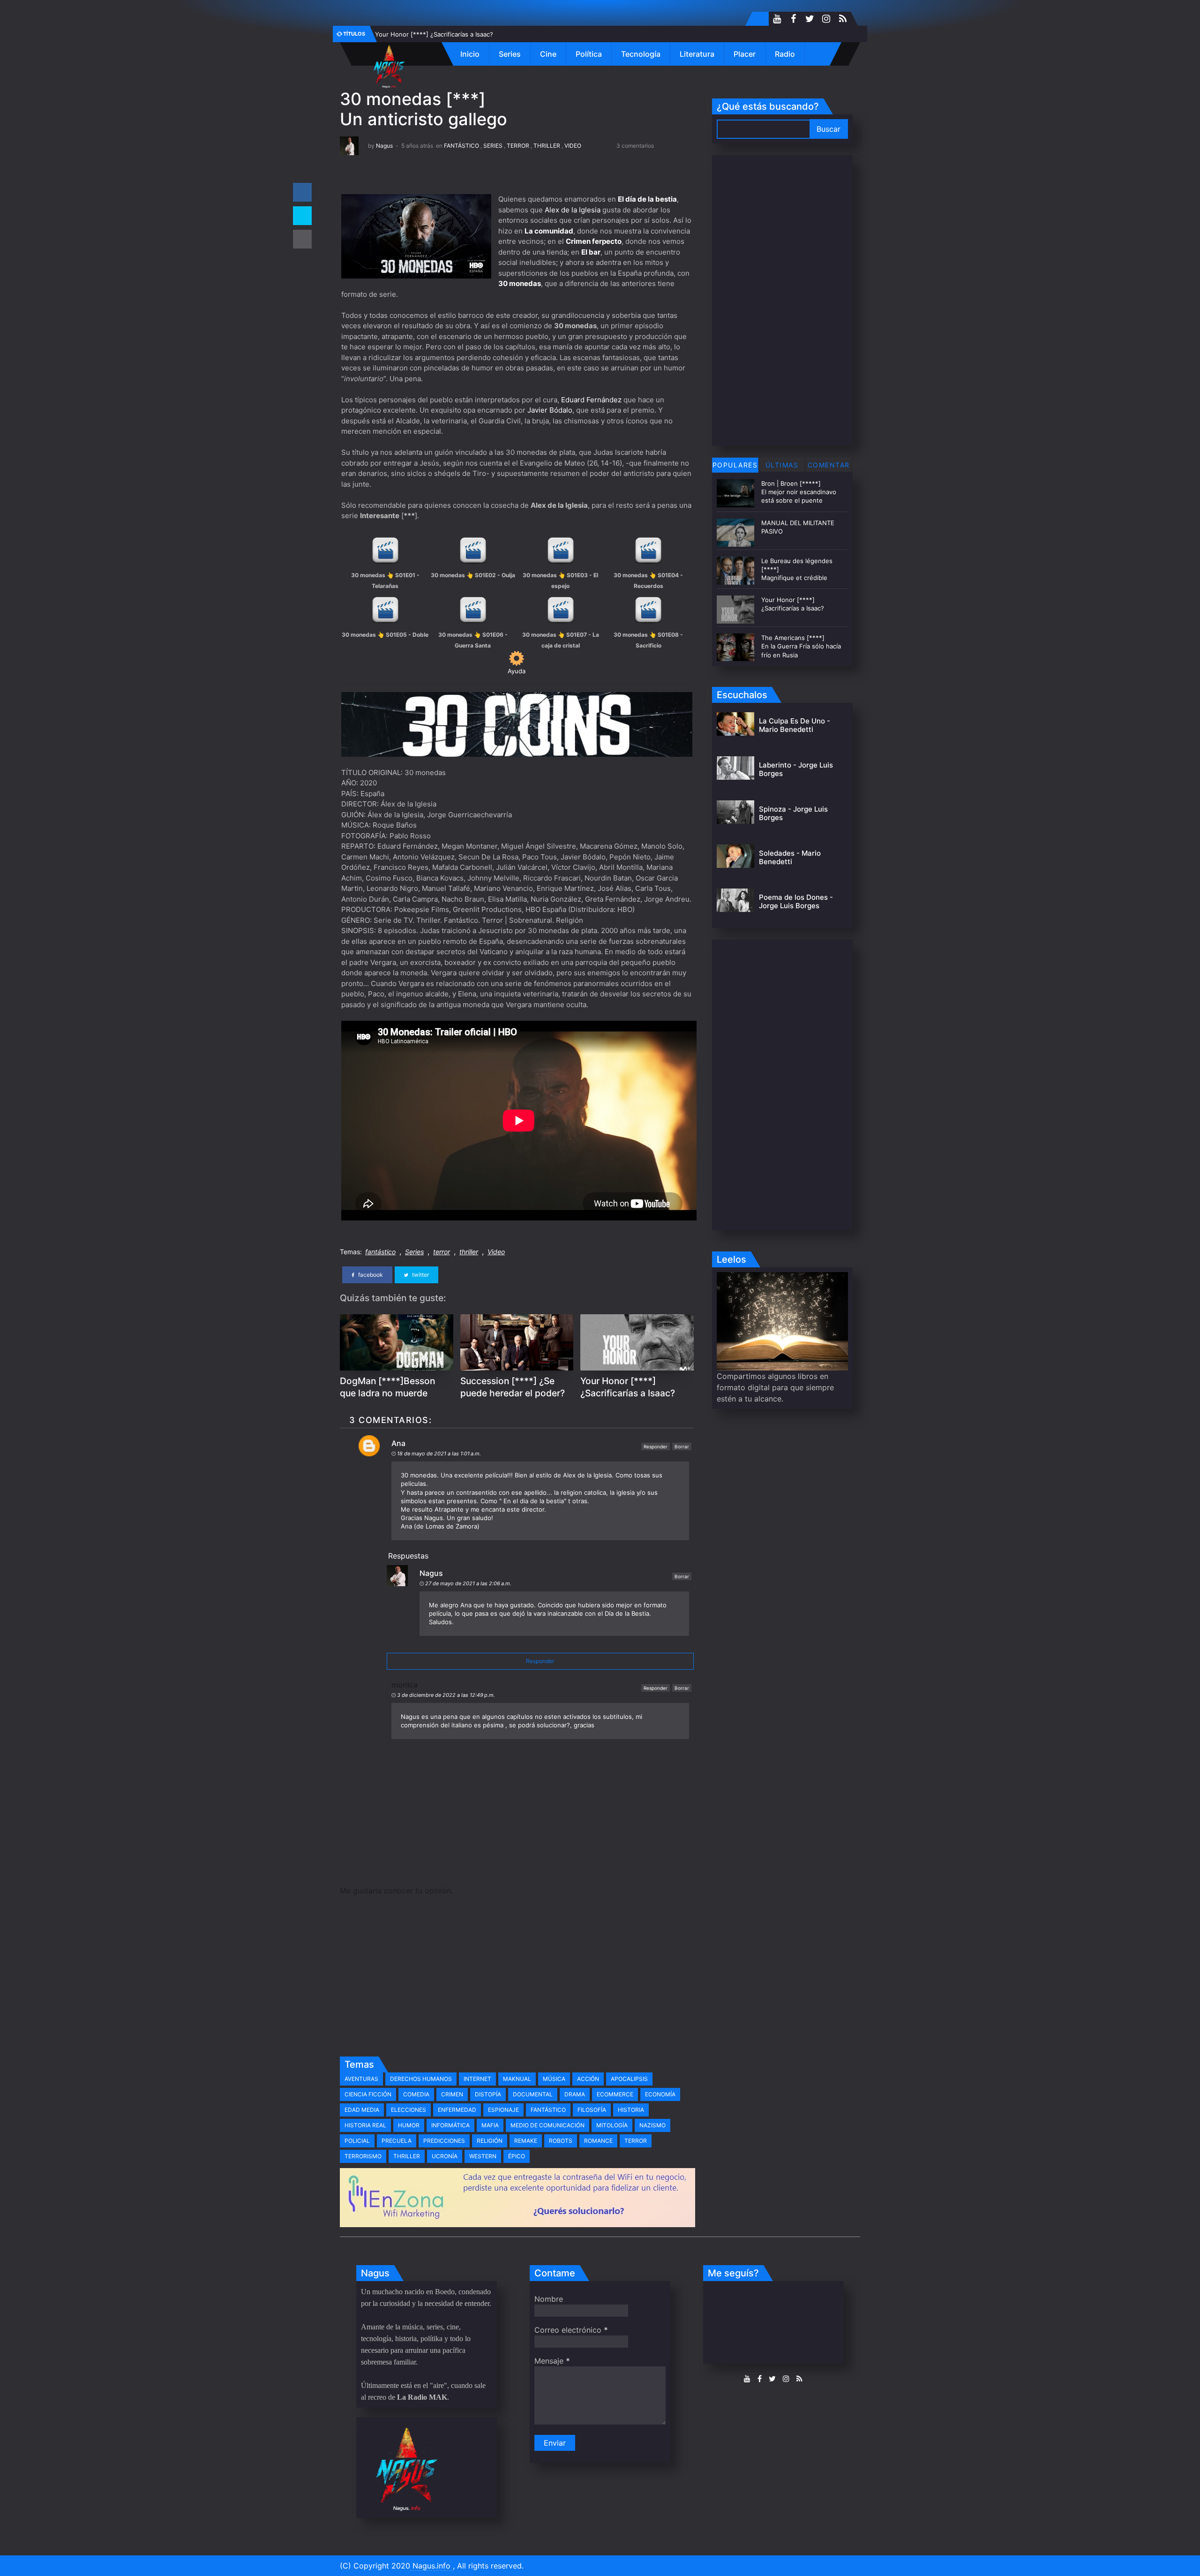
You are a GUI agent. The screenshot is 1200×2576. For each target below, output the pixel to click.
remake (526, 2141)
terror (518, 146)
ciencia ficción (368, 2094)
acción (588, 2079)
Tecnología (641, 54)
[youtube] (777, 19)
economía (660, 2094)
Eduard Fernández (591, 400)
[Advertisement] (517, 1981)
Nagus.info (431, 2566)
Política (589, 54)
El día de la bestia (647, 199)
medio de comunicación (547, 2125)
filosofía (592, 2110)
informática (450, 2125)
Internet (477, 2079)
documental (533, 2094)
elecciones (409, 2110)
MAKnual (517, 2079)
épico (517, 2156)
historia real (365, 2125)
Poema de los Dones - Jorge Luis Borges (796, 901)
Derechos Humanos (421, 2079)
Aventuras (361, 2079)
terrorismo (363, 2156)
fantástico (461, 146)
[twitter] (810, 19)
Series (510, 54)
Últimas (782, 465)
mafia (490, 2125)
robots (561, 2141)
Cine (548, 54)
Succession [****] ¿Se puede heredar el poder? (513, 1387)
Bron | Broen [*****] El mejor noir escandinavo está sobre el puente (799, 492)
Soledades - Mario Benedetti (790, 857)
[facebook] (793, 19)
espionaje (503, 2110)
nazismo (652, 2125)
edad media (362, 2110)
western (483, 2156)
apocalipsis (629, 2079)
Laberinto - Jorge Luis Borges (796, 769)
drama (575, 2094)
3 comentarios (635, 146)
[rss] (843, 19)
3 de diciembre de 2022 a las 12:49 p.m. (446, 1695)
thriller (547, 146)
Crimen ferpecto (594, 241)
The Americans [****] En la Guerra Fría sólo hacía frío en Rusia (801, 646)
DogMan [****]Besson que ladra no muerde (387, 1387)
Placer (745, 54)
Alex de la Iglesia (573, 210)
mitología (612, 2125)
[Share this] (302, 192)
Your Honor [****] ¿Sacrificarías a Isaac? (434, 34)
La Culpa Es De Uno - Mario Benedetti (795, 725)
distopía (488, 2094)
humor (409, 2125)
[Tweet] (302, 216)
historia (631, 2110)
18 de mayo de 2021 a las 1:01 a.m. (439, 1454)
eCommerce (615, 2094)
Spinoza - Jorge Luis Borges (793, 813)
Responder (656, 1446)
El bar (591, 252)
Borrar (682, 1446)
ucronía (445, 2156)
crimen (452, 2094)
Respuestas (408, 1556)
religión (490, 2141)
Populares (735, 465)
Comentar (829, 465)
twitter (420, 1275)
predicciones (444, 2141)
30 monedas (520, 283)
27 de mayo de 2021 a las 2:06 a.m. (468, 1583)
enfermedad (457, 2110)
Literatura (697, 54)
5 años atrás (417, 146)
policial (357, 2141)
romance (598, 2141)
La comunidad (549, 231)
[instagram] (826, 19)
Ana (398, 1443)
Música (554, 2079)
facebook (370, 1275)
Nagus (384, 146)
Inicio (470, 54)
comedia (416, 2094)
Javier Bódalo (550, 410)
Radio (785, 54)
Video (573, 146)
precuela (397, 2141)
